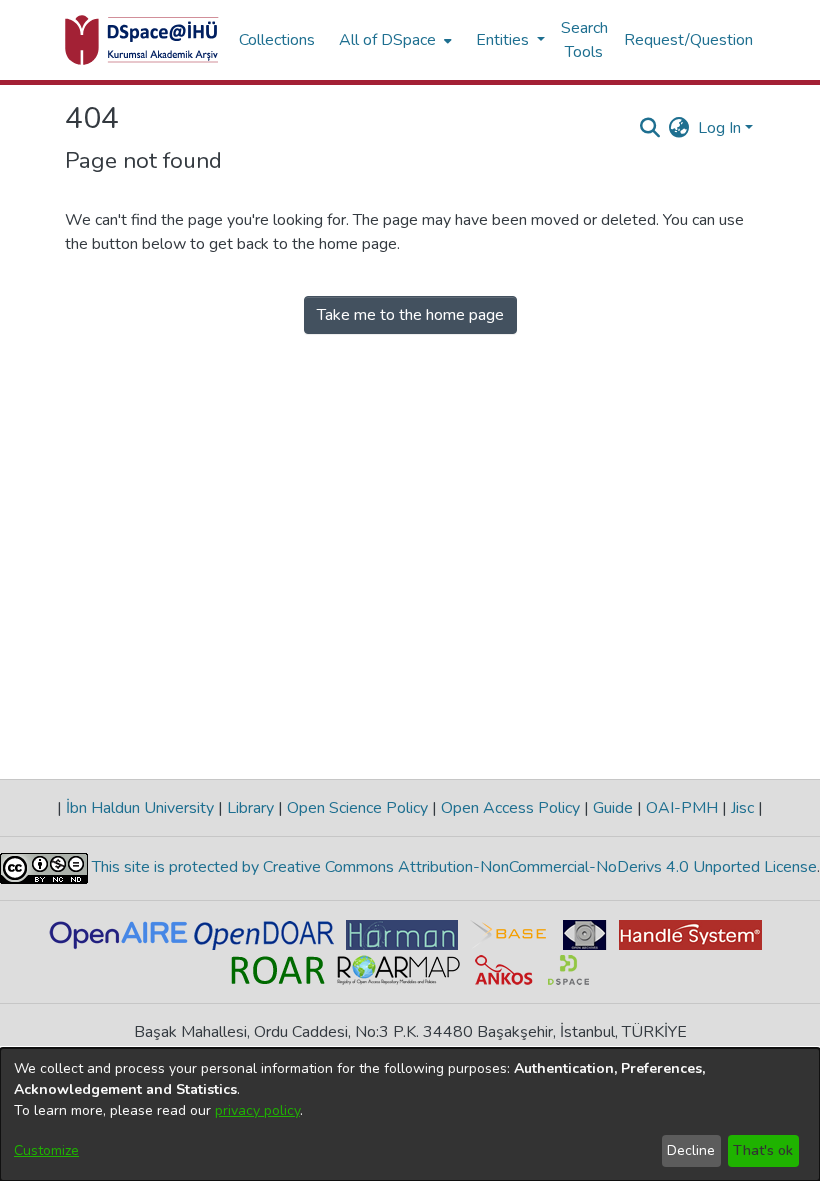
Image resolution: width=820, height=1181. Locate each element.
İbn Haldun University (140, 808)
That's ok (763, 1150)
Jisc (742, 808)
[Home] (142, 40)
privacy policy (257, 1110)
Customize (46, 1150)
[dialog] (410, 1114)
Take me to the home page (410, 315)
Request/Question (688, 40)
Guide (613, 808)
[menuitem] (393, 40)
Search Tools (584, 40)
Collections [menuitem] (277, 40)
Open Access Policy (510, 808)
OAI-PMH (682, 808)
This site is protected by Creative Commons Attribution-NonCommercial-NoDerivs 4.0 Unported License (452, 867)
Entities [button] (504, 40)
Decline (691, 1150)
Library (250, 808)
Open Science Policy (357, 808)
